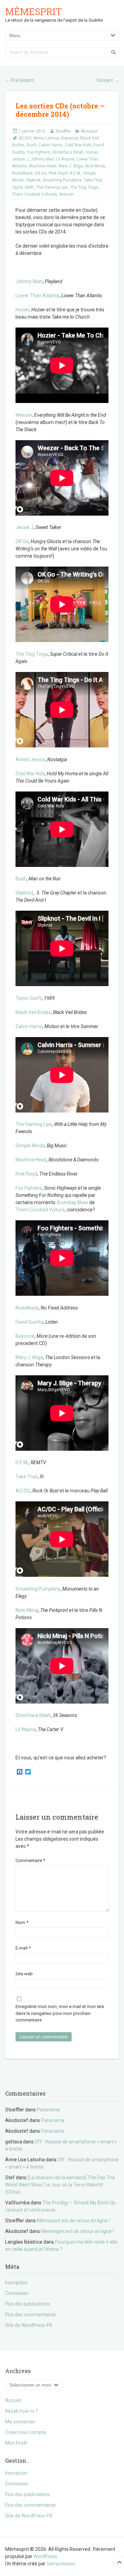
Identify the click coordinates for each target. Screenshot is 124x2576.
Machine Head (43, 166)
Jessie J (20, 159)
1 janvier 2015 (32, 131)
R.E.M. (75, 173)
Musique (89, 131)
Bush (32, 145)
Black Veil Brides (33, 1012)
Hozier (92, 152)
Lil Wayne (65, 159)
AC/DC (25, 138)
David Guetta (29, 1322)
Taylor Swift (23, 187)
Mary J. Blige (71, 166)
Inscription (16, 2283)
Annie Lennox (46, 138)
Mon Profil (16, 2443)
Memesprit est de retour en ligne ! (73, 2221)
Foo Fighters (39, 152)
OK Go (41, 173)
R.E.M (22, 1462)
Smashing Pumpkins (62, 180)
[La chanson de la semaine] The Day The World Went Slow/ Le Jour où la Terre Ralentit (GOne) (60, 2185)
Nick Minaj (95, 166)
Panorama (48, 2110)
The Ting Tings (84, 187)
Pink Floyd (58, 173)
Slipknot (33, 180)
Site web (24, 1974)
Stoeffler (63, 131)
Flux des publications (28, 2304)
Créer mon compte (26, 2432)
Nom (22, 1922)
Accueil (13, 2400)
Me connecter (20, 2422)
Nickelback (22, 173)
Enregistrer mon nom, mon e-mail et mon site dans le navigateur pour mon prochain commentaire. (60, 2013)
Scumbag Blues (72, 1202)
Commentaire (30, 1860)
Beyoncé (70, 138)
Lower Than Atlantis (37, 296)
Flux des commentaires (30, 2315)
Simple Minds (30, 1146)
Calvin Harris (51, 145)
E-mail (23, 1948)
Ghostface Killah (68, 152)
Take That (93, 180)
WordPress (45, 2556)
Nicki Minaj (27, 1610)
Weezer (67, 194)
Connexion (17, 2293)
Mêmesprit (34, 12)
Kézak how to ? (22, 2411)
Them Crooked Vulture (40, 1210)
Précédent (19, 80)
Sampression (61, 2564)
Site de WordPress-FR (29, 2325)
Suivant (108, 80)
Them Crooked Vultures (35, 194)
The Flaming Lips (52, 187)
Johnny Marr (42, 159)
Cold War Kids (78, 145)
